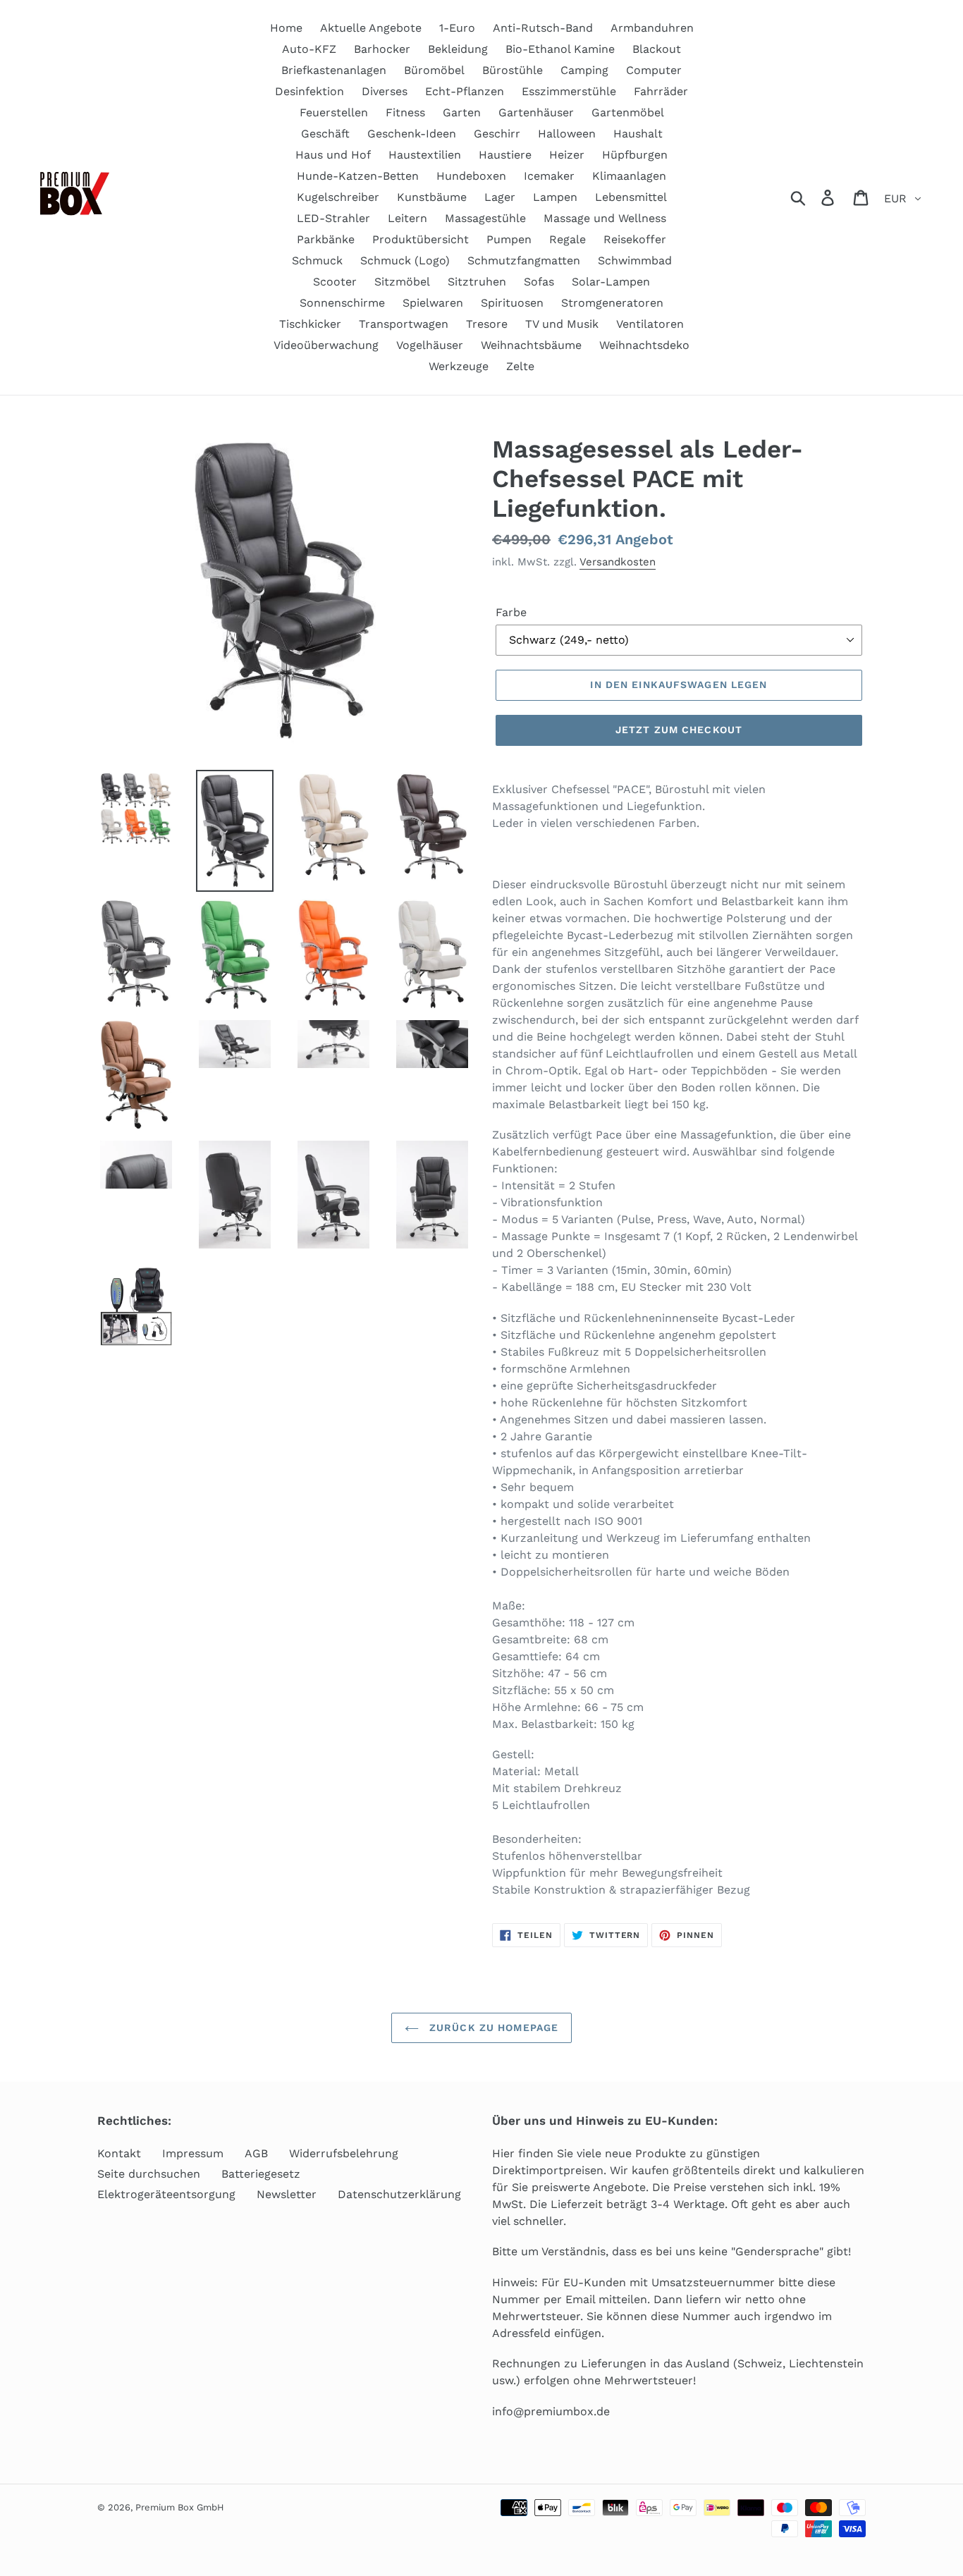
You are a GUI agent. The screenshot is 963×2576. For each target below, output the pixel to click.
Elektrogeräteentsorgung (166, 2194)
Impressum (193, 2153)
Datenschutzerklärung (399, 2194)
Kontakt (119, 2153)
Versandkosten (618, 562)
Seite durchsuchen (149, 2174)
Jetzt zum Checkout (679, 730)
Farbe (511, 612)
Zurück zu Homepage (492, 2028)
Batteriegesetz (261, 2174)
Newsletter (287, 2194)
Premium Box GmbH (180, 2507)
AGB (256, 2153)
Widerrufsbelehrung (344, 2153)
